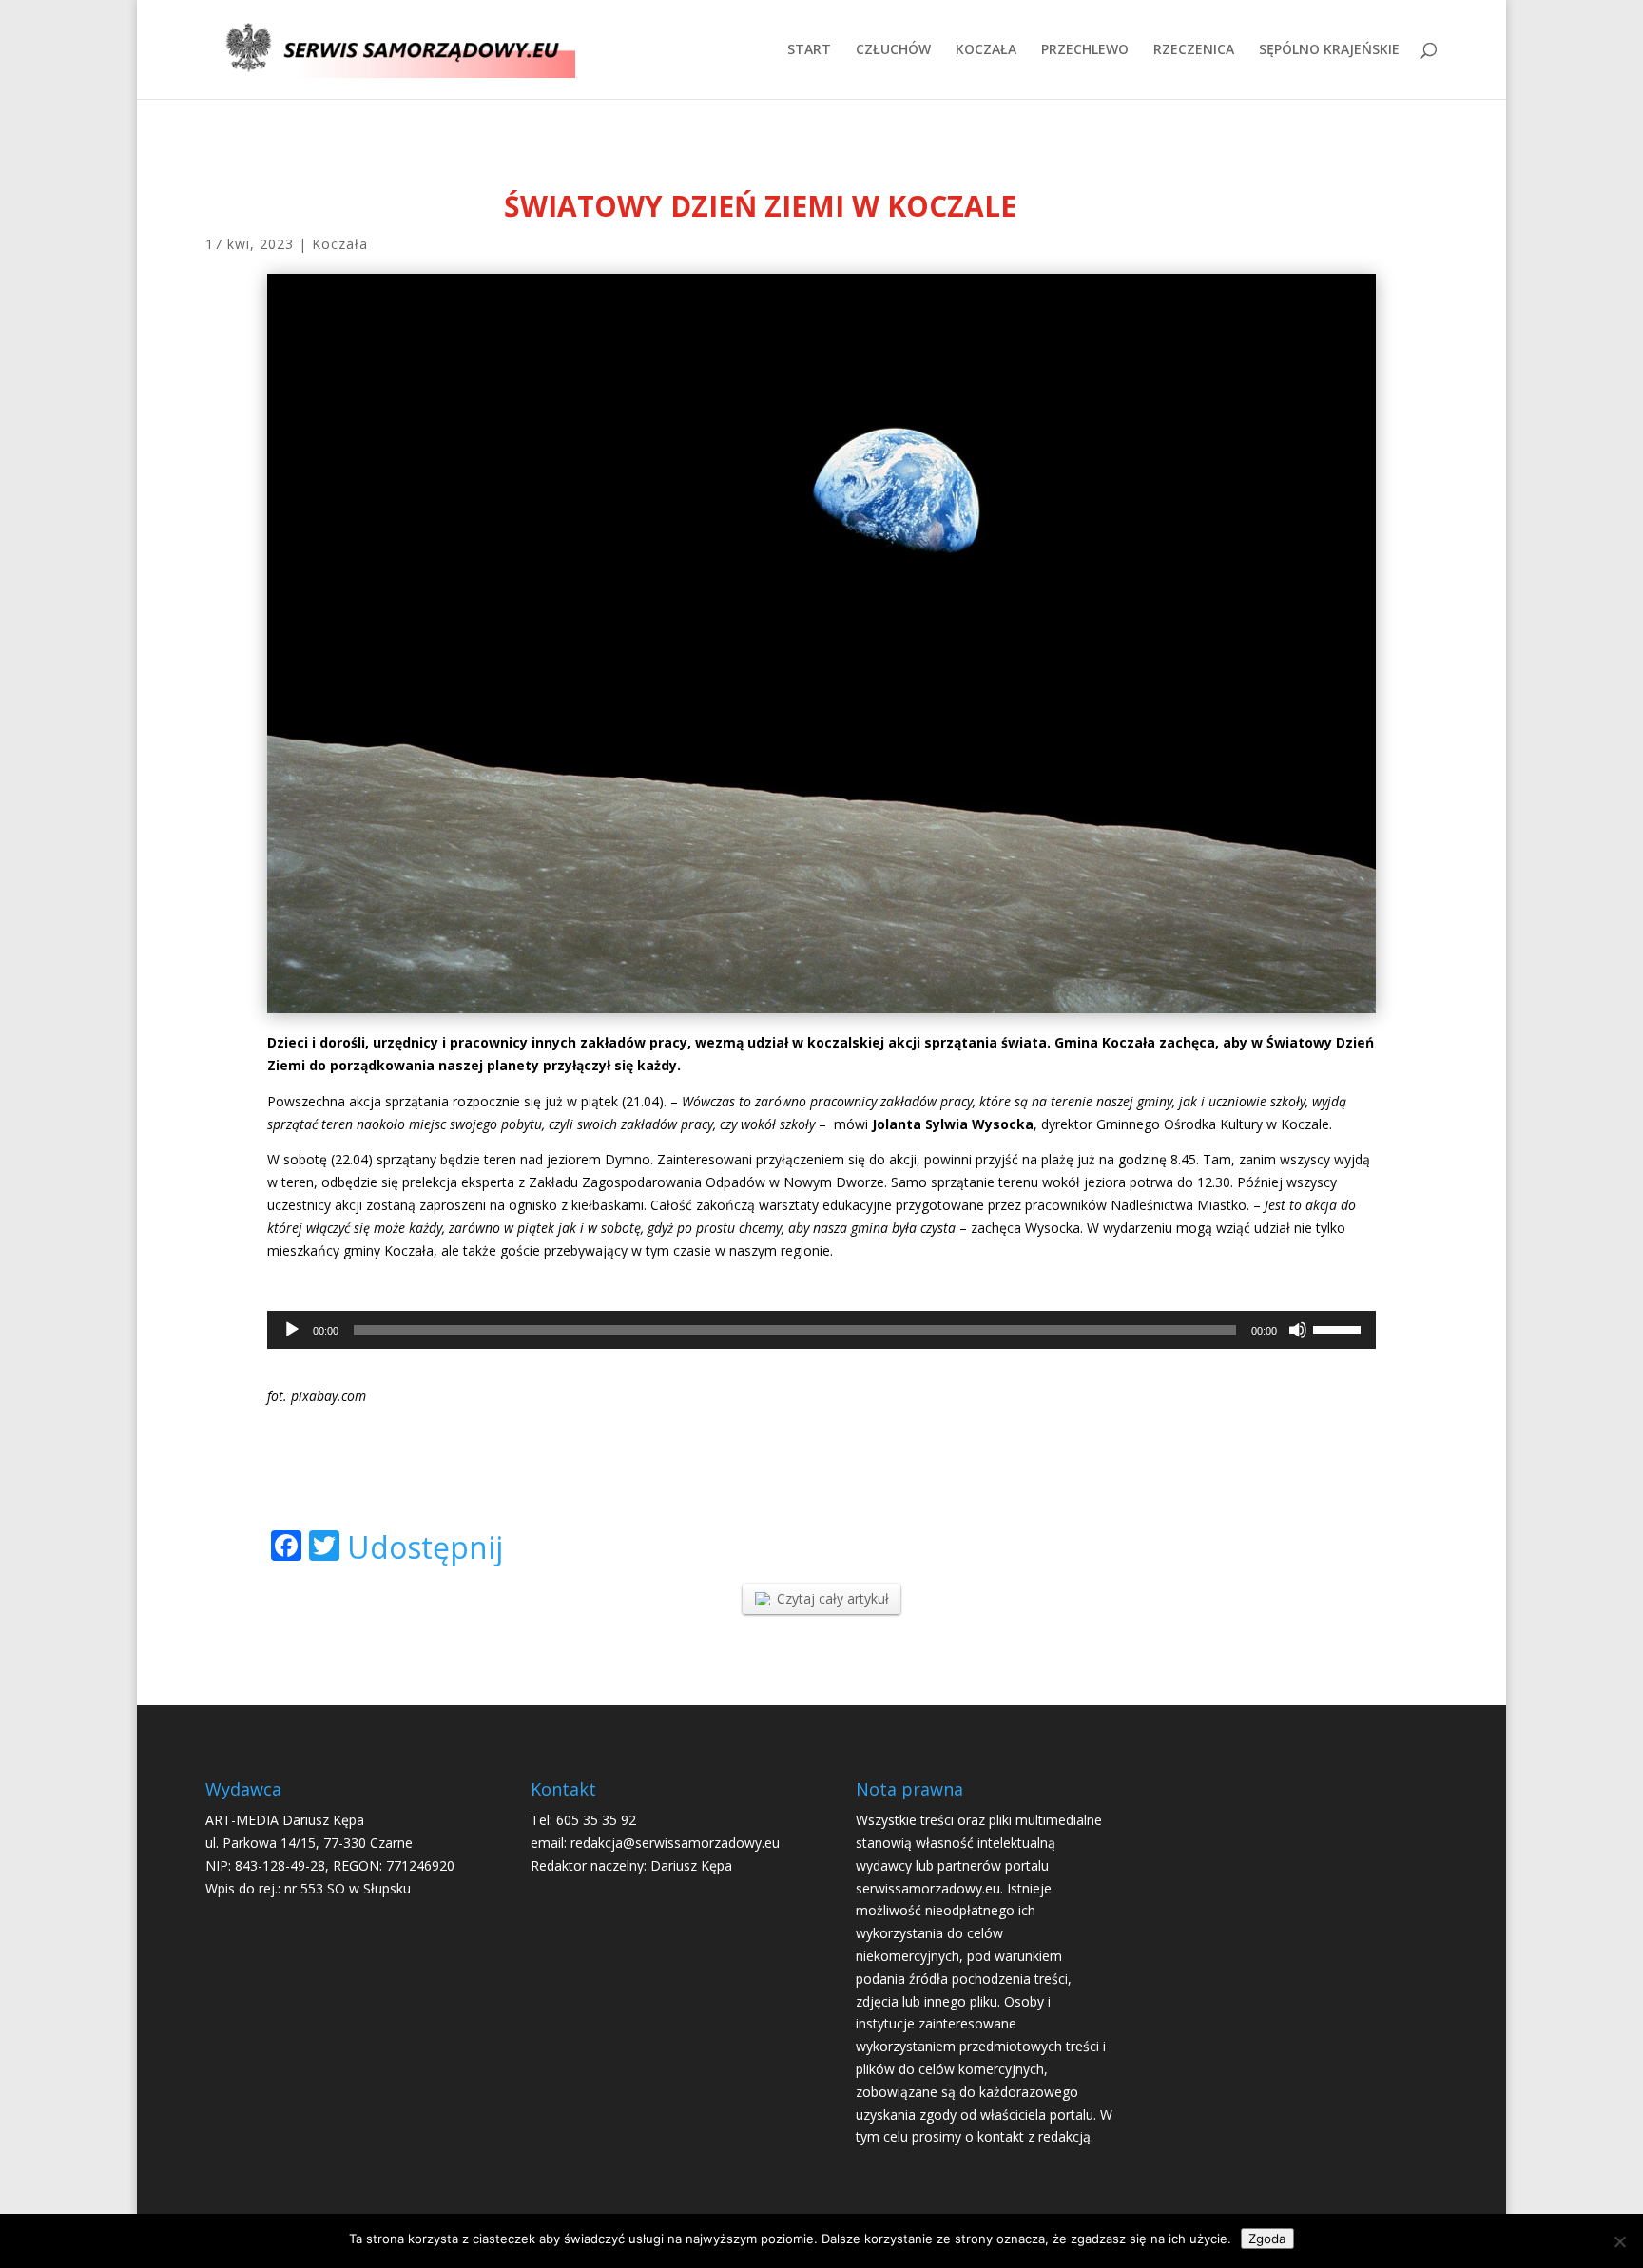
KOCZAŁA (986, 50)
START (809, 50)
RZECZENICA (1194, 50)
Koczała (340, 244)
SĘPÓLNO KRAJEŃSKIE (1329, 50)
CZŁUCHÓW (893, 50)
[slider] (1340, 1328)
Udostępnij (425, 1547)
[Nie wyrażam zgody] (1619, 2241)
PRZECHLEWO (1085, 50)
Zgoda (1267, 2239)
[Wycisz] (1298, 1330)
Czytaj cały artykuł (833, 1598)
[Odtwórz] (292, 1330)
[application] (821, 1330)
